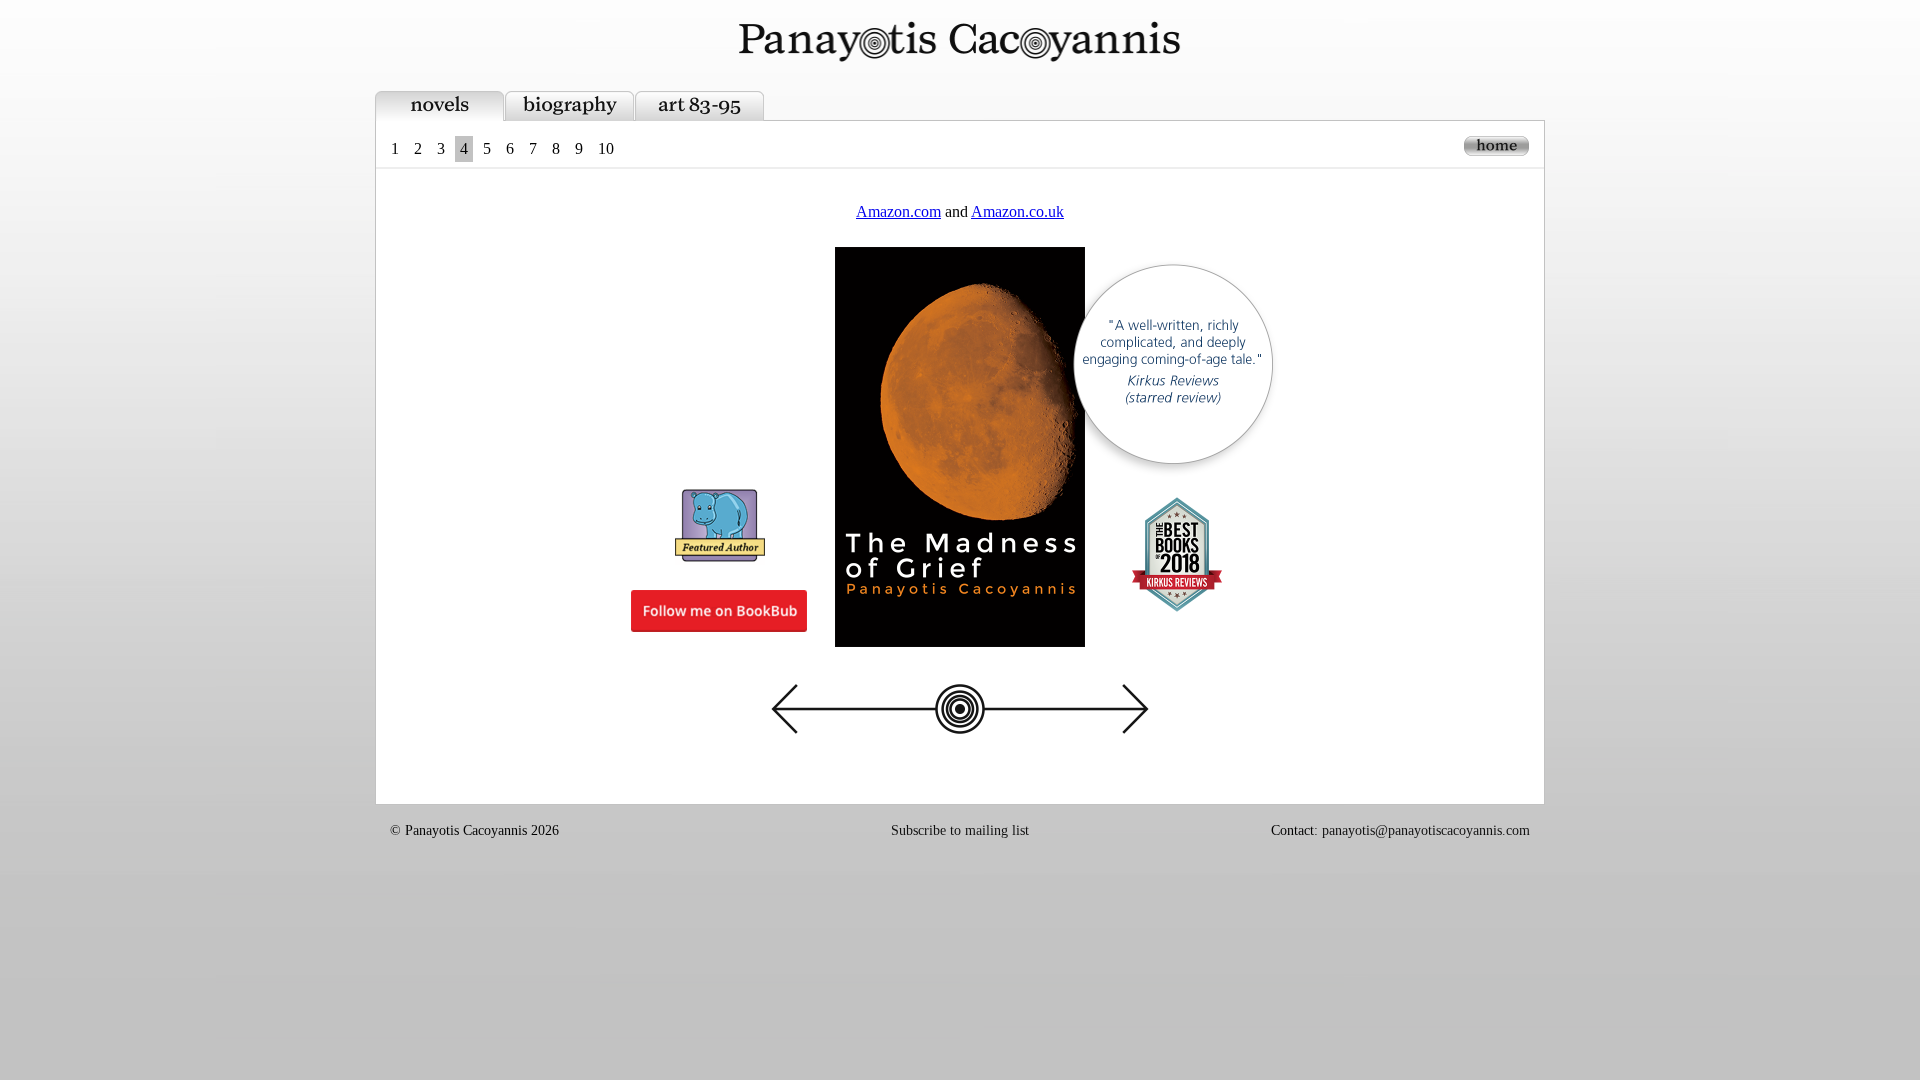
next (1060, 709)
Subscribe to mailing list (960, 830)
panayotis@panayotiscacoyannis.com (1426, 830)
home (1496, 146)
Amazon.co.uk (1017, 211)
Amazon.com (898, 211)
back (860, 709)
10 (606, 148)
